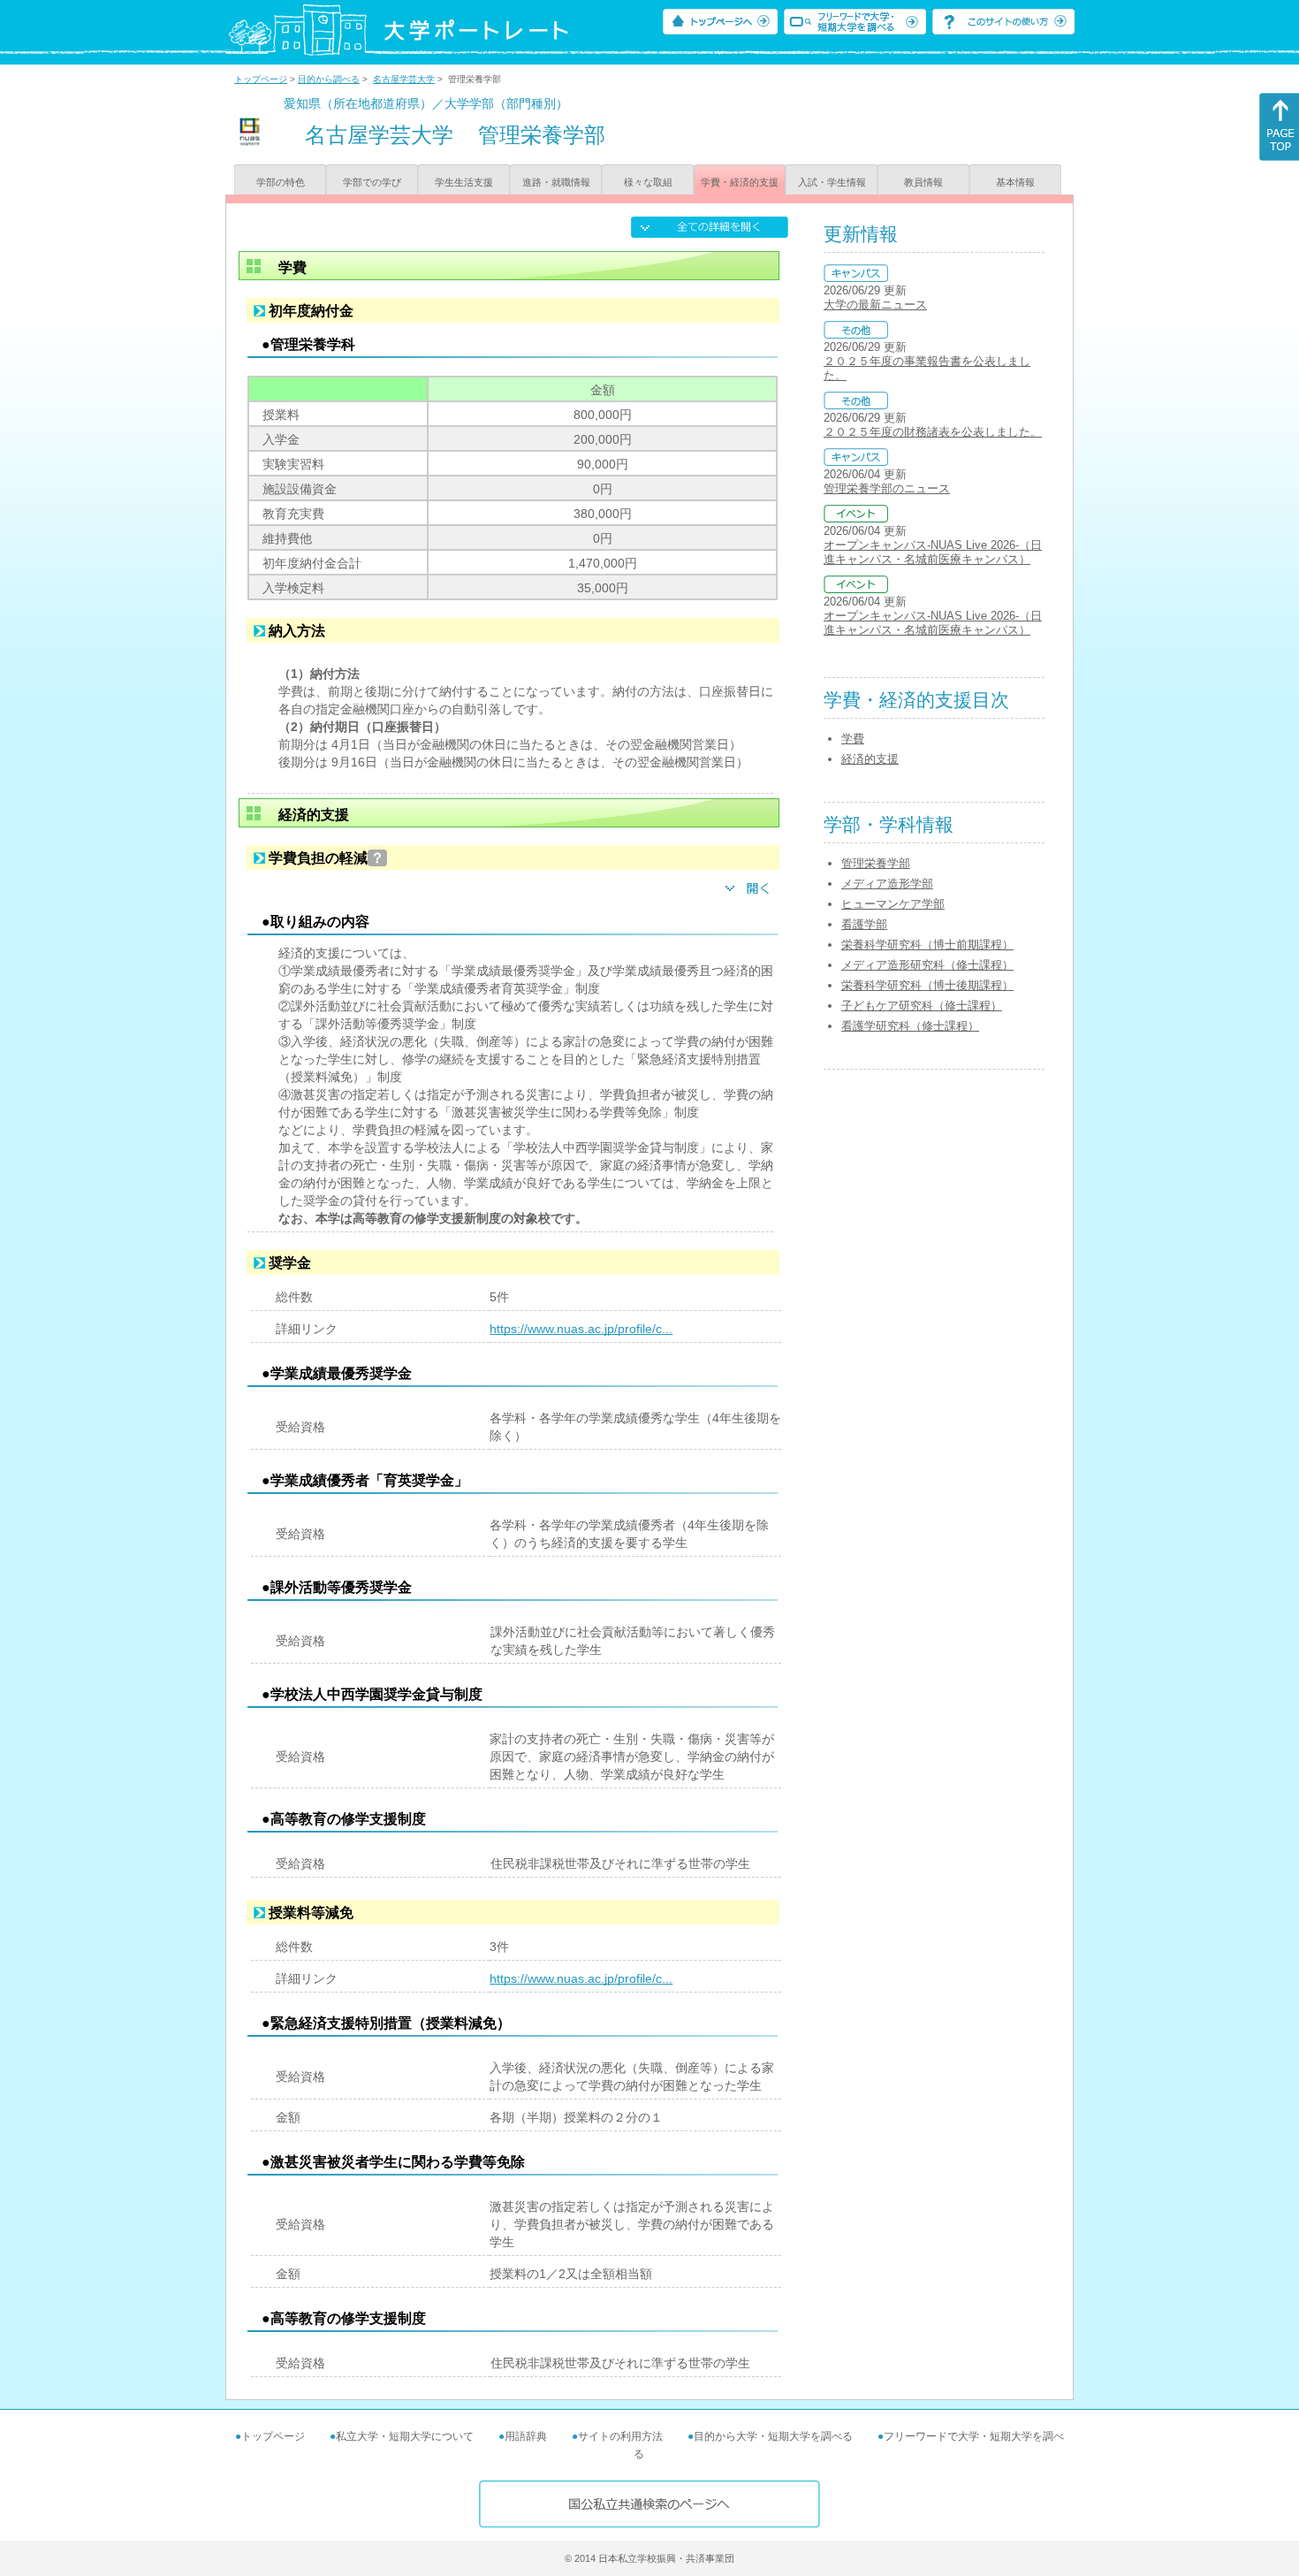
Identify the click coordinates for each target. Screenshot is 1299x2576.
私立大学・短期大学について (405, 2436)
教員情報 (923, 182)
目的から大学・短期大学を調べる (773, 2436)
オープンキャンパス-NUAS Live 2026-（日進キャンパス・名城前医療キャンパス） (933, 552)
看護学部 (864, 924)
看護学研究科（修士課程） (910, 1026)
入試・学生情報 (832, 182)
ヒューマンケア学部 (893, 904)
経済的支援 (870, 759)
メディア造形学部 (887, 884)
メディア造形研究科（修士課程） (927, 965)
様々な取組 (648, 182)
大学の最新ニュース (875, 305)
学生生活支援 (464, 182)
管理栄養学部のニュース (887, 488)
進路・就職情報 (556, 182)
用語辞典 (526, 2436)
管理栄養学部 (876, 863)
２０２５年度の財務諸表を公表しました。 (933, 432)
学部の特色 (281, 182)
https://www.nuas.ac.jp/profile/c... (581, 1329)
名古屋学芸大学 (404, 79)
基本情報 (1015, 182)
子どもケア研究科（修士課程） (922, 1006)
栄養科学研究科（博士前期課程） (927, 945)
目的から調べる (329, 79)
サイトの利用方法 (620, 2436)
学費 (853, 739)
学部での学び (372, 182)
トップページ (261, 79)
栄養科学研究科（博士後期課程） (927, 985)
